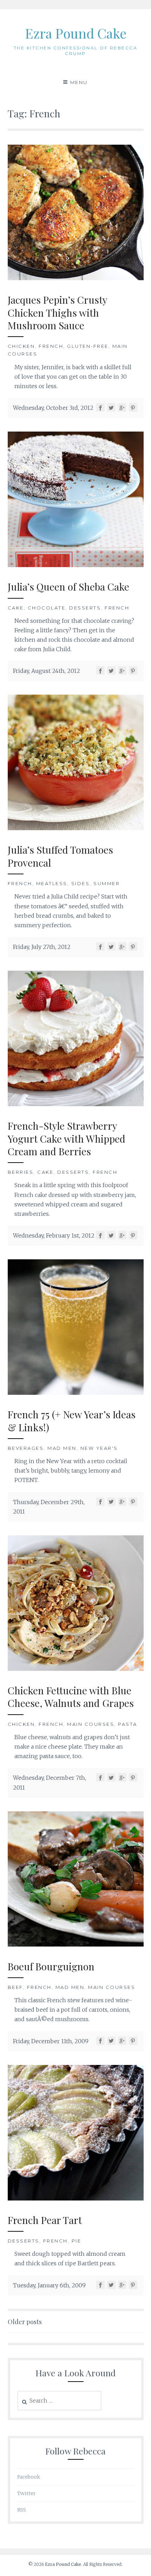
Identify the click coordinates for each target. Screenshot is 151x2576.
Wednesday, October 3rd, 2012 (53, 408)
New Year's (99, 1448)
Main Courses (91, 1724)
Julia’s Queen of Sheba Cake (68, 587)
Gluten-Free (88, 346)
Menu (79, 82)
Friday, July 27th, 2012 (42, 947)
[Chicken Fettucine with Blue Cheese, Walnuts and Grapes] (76, 1669)
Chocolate (47, 608)
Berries (21, 1172)
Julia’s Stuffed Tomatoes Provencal (60, 856)
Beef (15, 1987)
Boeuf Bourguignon (51, 1966)
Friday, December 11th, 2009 (51, 2041)
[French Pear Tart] (76, 2198)
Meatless (52, 883)
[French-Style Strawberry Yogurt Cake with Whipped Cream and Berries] (76, 1104)
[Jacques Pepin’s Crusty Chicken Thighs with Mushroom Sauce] (76, 278)
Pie (77, 2241)
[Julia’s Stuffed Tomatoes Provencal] (76, 828)
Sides (81, 883)
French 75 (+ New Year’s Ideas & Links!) (72, 1421)
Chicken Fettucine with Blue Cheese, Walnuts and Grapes (71, 1697)
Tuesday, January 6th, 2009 (49, 2285)
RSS (22, 2510)
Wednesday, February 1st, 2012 (54, 1235)
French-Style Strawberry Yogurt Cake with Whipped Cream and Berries (67, 1138)
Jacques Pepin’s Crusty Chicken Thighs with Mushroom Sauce (58, 312)
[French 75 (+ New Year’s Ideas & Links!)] (76, 1393)
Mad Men (62, 1448)
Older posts (25, 2322)
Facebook (29, 2477)
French (51, 346)
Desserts (85, 608)
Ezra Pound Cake (76, 33)
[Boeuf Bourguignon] (76, 1944)
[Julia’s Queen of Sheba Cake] (76, 565)
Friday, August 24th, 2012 (47, 671)
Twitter (27, 2493)
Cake (16, 608)
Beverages (26, 1448)
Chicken (21, 346)
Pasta (128, 1724)
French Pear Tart (45, 2220)
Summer (107, 883)
